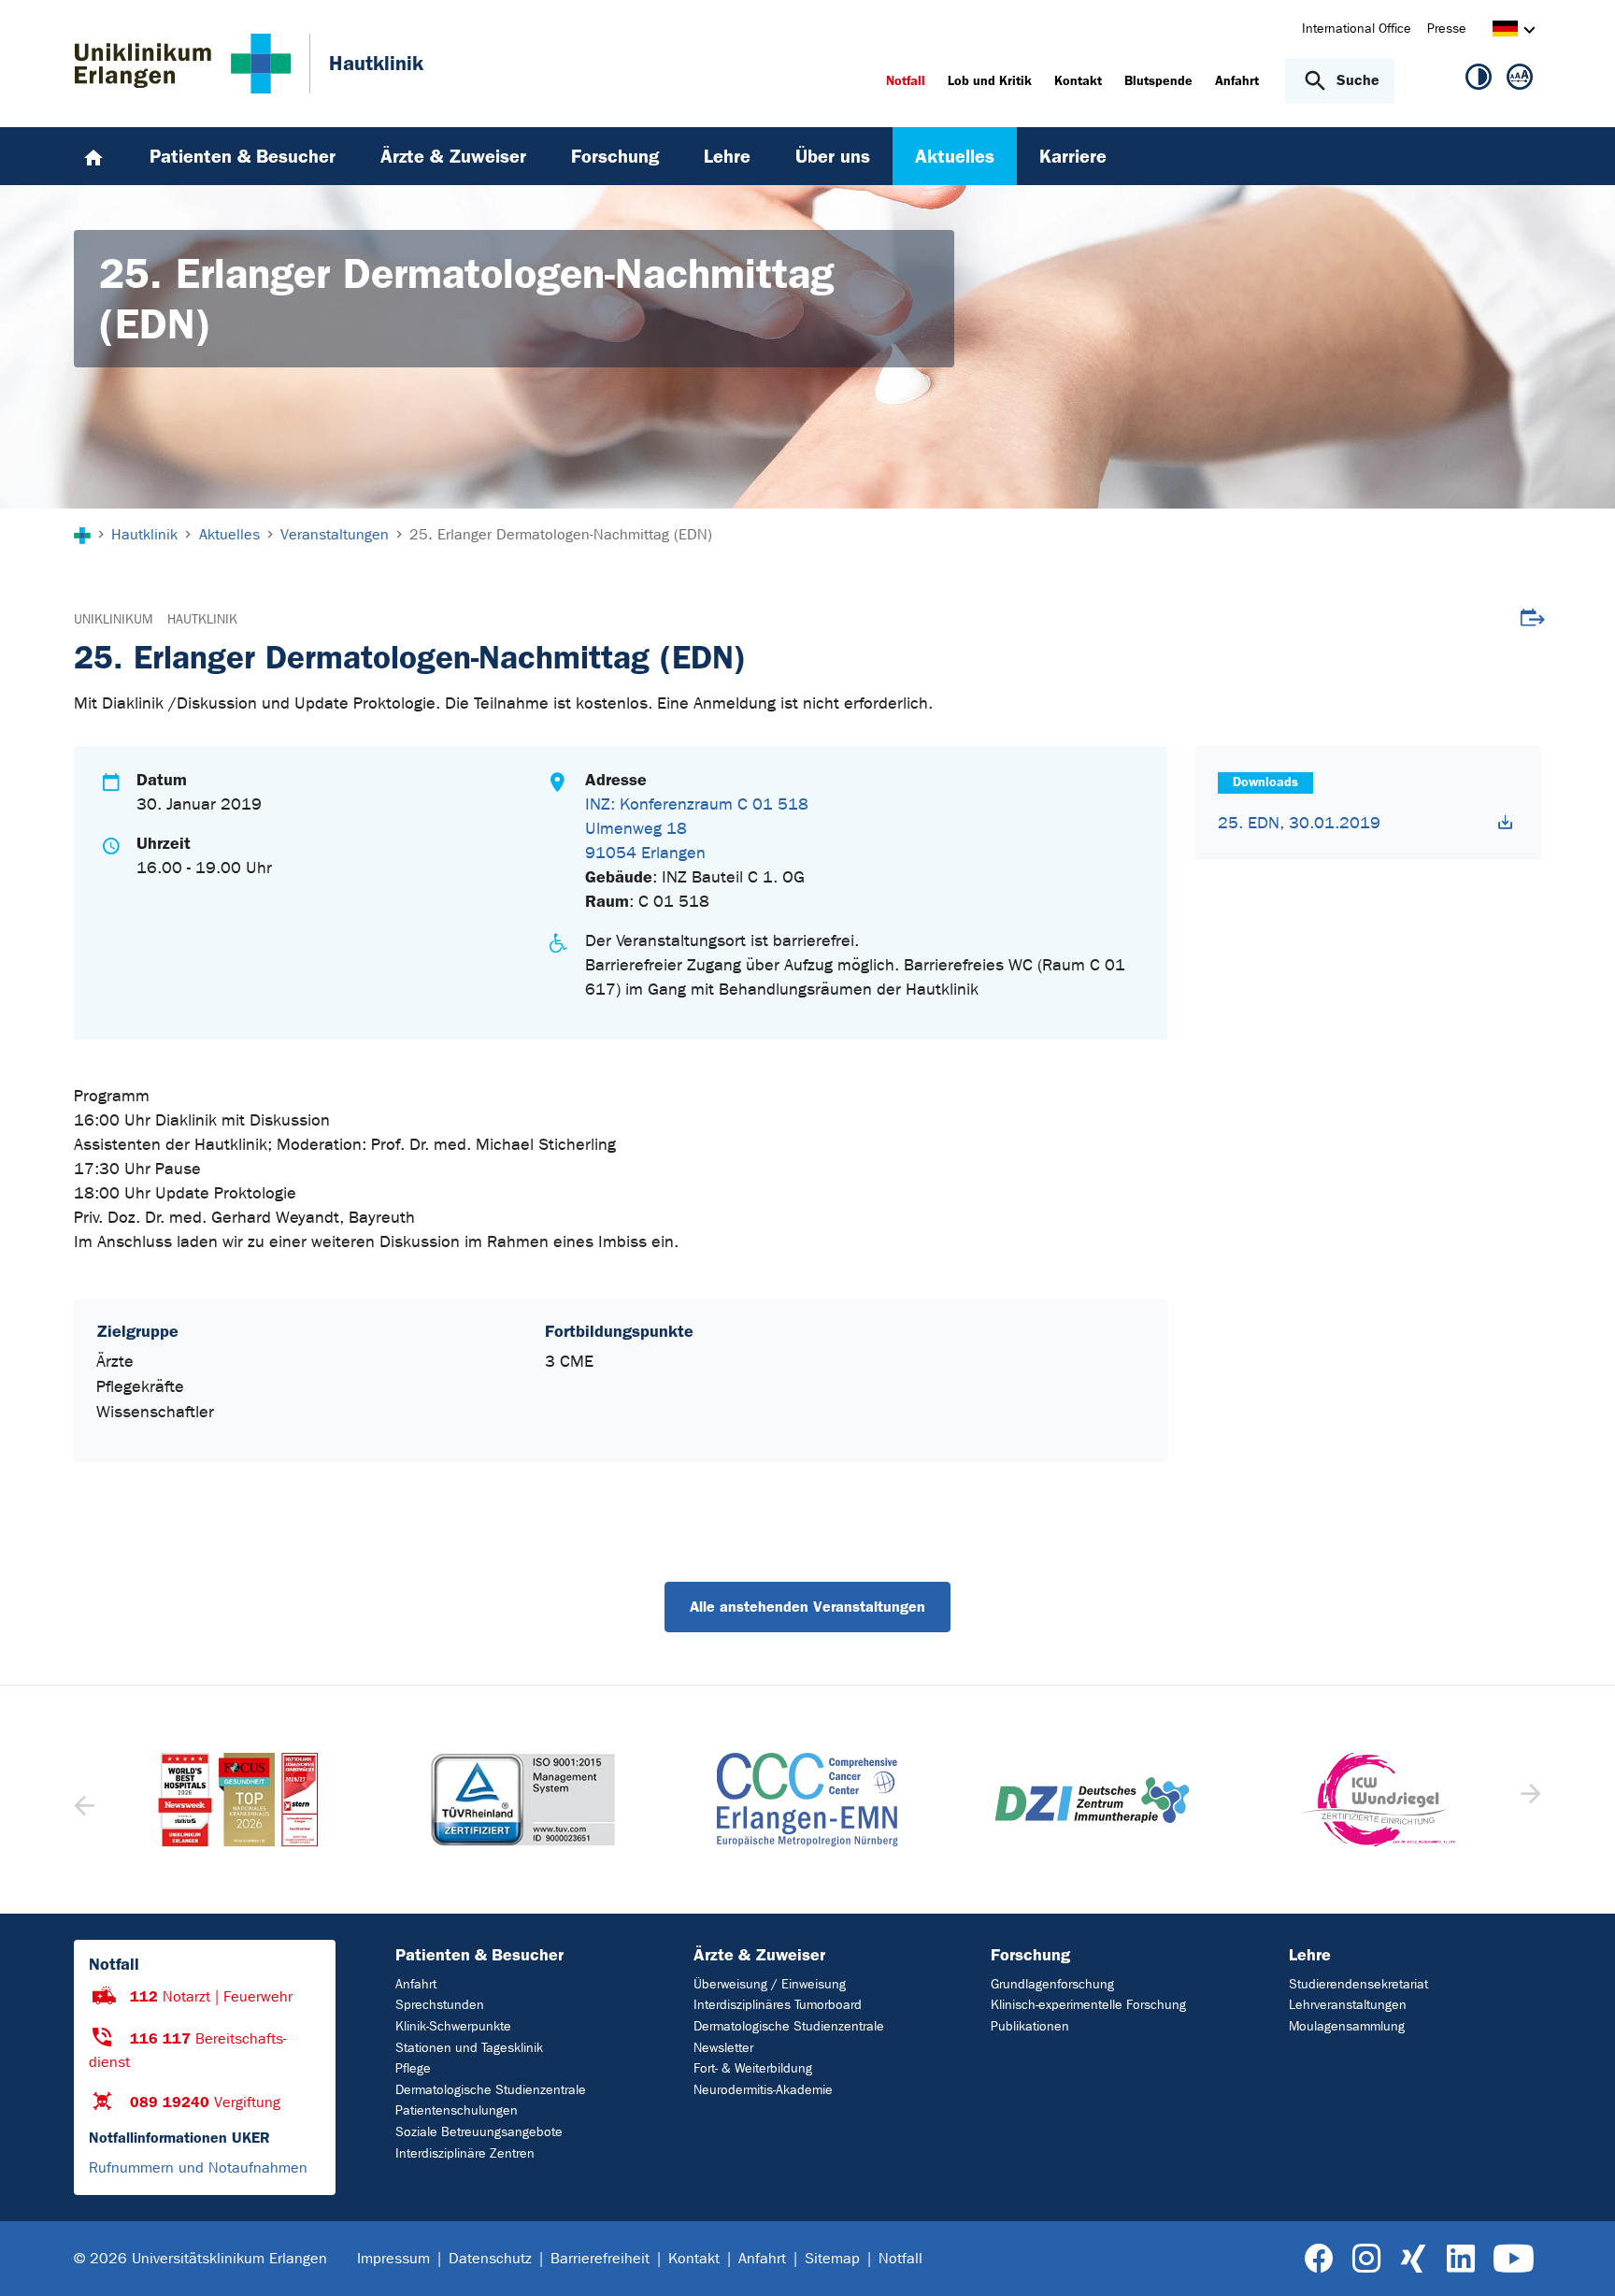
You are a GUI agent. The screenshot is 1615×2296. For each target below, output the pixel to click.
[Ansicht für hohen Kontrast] (1479, 80)
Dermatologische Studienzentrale (491, 2090)
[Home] (93, 156)
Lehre (1310, 1955)
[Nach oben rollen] (1578, 2258)
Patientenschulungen (457, 2110)
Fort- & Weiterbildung (753, 2068)
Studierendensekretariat (1358, 1984)
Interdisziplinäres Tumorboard (778, 2005)
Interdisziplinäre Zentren (465, 2153)
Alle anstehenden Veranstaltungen (807, 1607)
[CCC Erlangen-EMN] (522, 1800)
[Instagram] (1366, 2259)
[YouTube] (1514, 2259)
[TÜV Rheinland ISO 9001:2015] (238, 1800)
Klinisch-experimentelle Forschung (1088, 2005)
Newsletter (723, 2048)
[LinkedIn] (1460, 2259)
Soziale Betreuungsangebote (479, 2132)
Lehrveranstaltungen (1348, 2005)
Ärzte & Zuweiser (759, 1955)
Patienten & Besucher (479, 1955)
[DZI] (807, 1800)
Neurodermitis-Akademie (763, 2090)
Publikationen (1030, 2026)
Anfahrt (416, 1984)
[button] (1529, 1800)
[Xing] (1413, 2259)
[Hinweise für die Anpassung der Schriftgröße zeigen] (1520, 80)
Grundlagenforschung (1052, 1984)
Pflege (413, 2068)
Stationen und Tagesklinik (469, 2048)
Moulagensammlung (1347, 2026)
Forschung (1030, 1955)
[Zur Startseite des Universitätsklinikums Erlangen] (183, 64)
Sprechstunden (440, 2005)
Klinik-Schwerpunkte (453, 2026)
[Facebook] (1319, 2259)
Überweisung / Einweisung (770, 1984)
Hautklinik (202, 619)
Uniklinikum (113, 619)
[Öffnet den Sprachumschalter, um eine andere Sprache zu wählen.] (1505, 31)
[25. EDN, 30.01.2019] (1506, 822)
